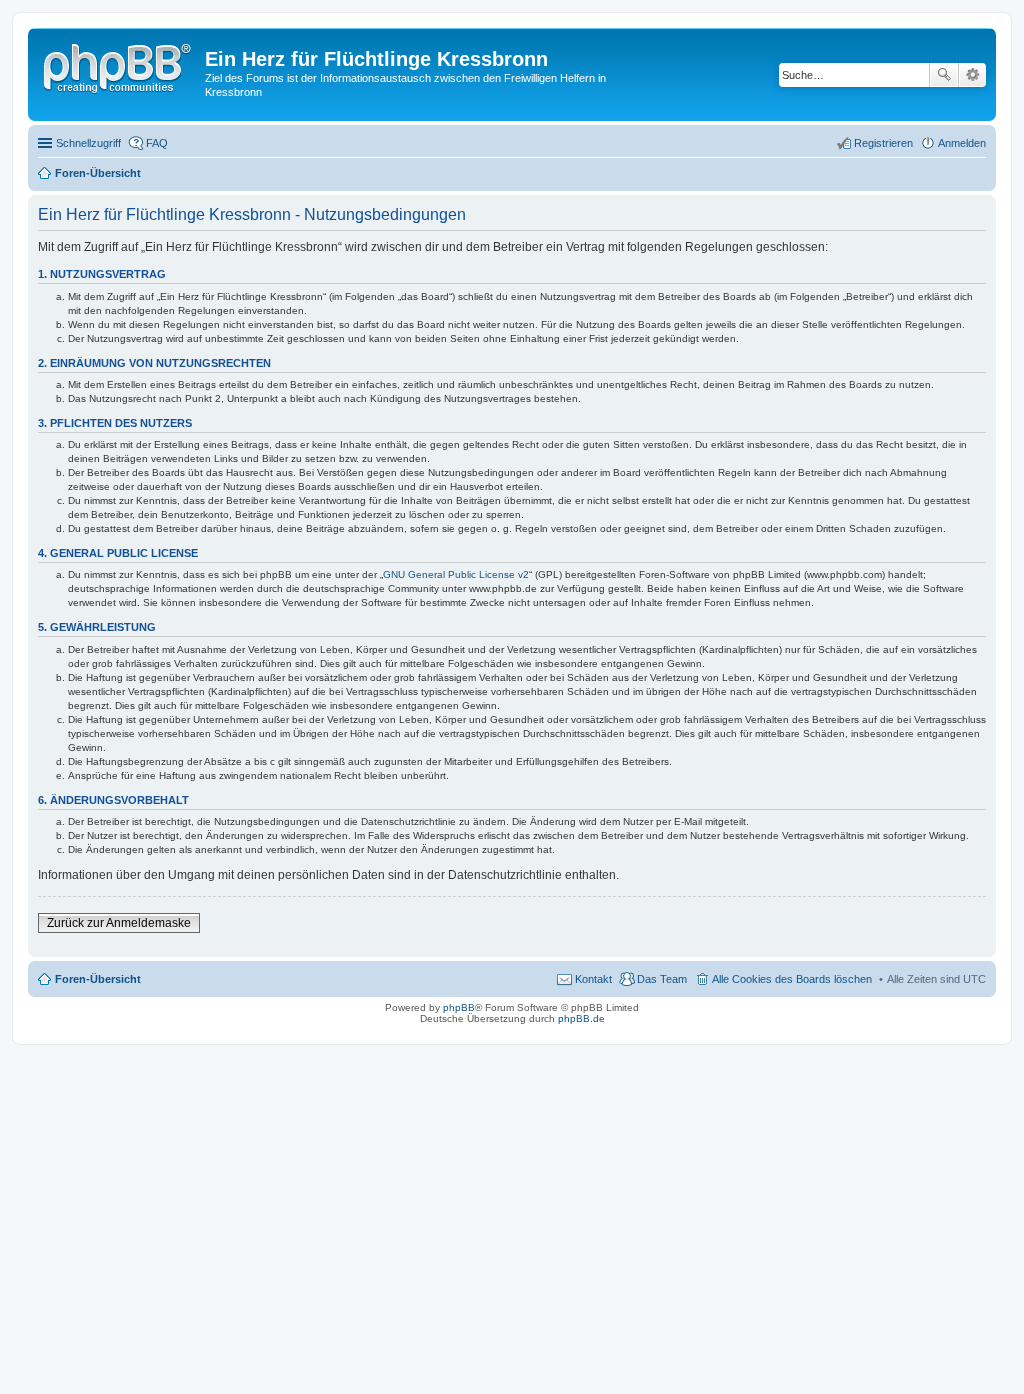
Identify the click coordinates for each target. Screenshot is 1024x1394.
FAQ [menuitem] (157, 143)
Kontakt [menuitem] (593, 979)
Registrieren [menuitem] (883, 143)
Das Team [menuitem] (662, 979)
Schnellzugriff (88, 143)
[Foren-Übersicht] (119, 65)
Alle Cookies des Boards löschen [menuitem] (792, 979)
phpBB (459, 1007)
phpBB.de (581, 1018)
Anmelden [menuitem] (962, 143)
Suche (944, 75)
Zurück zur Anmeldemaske (119, 923)
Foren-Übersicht (98, 979)
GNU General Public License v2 (456, 574)
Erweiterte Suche (972, 75)
